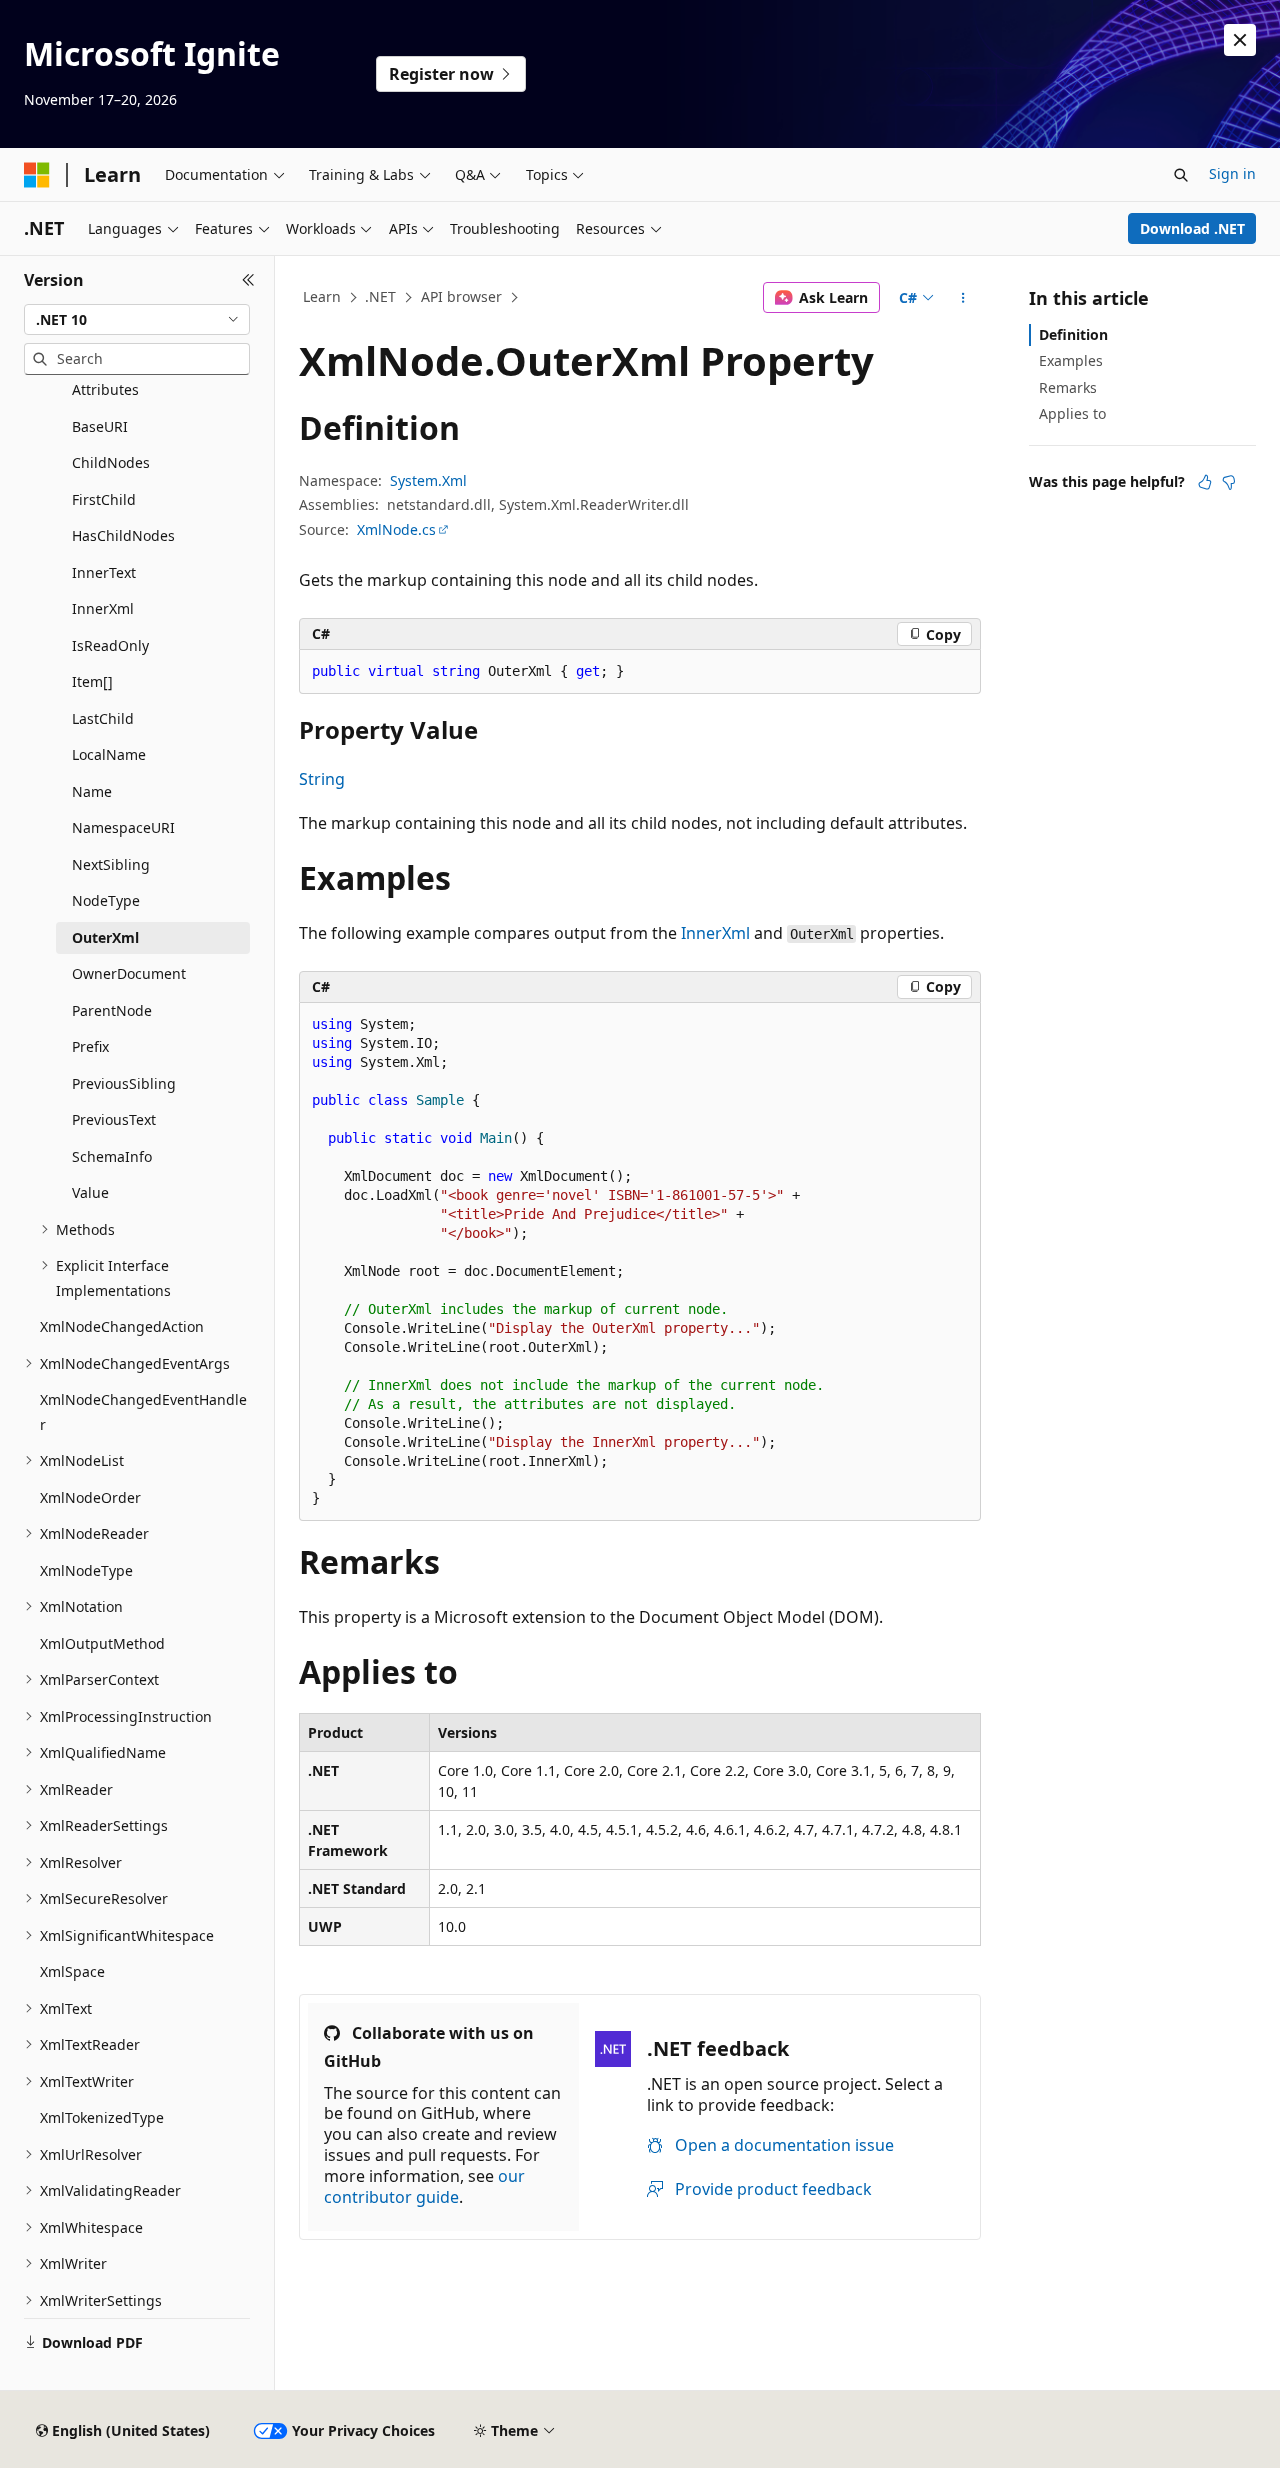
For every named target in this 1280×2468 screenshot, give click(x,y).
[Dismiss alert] (1240, 40)
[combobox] (137, 320)
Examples (1071, 360)
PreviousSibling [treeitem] (124, 1083)
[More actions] (963, 298)
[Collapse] (248, 280)
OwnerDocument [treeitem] (129, 973)
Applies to (1072, 413)
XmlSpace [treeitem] (72, 1971)
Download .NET (1192, 228)
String (322, 779)
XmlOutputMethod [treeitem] (102, 1643)
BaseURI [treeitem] (100, 426)
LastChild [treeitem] (103, 718)
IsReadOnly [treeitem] (110, 645)
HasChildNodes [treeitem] (123, 535)
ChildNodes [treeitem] (111, 462)
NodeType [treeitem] (106, 900)
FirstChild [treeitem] (104, 499)
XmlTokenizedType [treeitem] (102, 2117)
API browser (461, 296)
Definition (1073, 334)
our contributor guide (424, 2186)
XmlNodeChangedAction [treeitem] (122, 1326)
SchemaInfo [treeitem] (112, 1156)
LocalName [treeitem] (109, 754)
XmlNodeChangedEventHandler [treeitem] (143, 1412)
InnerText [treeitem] (104, 572)
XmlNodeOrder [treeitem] (90, 1497)
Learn (322, 296)
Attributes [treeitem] (105, 389)
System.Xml (428, 480)
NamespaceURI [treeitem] (123, 827)
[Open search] (1181, 175)
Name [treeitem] (92, 791)
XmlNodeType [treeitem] (86, 1570)
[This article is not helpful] (1229, 482)
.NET (380, 296)
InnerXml (715, 933)
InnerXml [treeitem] (103, 608)
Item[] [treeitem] (92, 681)
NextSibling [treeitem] (111, 864)
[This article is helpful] (1205, 482)
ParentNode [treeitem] (112, 1010)
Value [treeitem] (90, 1192)
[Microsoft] (37, 175)
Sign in (1232, 173)
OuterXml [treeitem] (105, 937)
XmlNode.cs (396, 529)
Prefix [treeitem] (90, 1046)
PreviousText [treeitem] (114, 1119)
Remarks (1068, 387)
